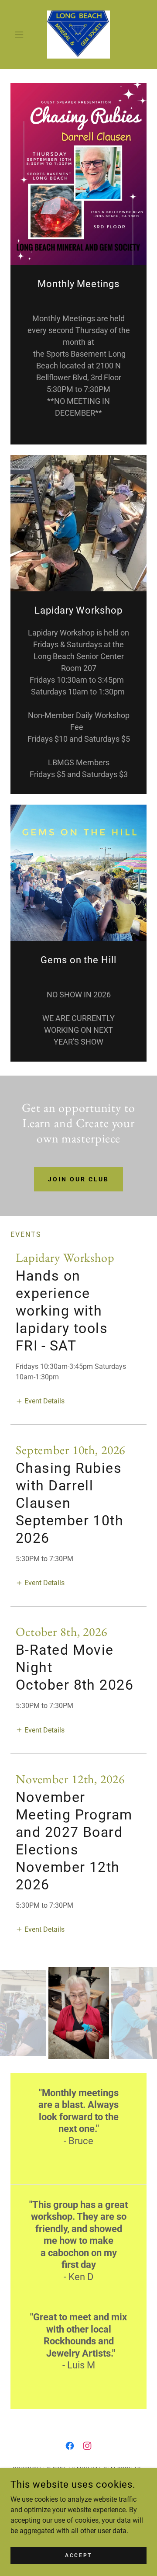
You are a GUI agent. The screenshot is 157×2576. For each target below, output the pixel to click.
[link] (78, 35)
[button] (21, 35)
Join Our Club (78, 1179)
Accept (78, 2555)
